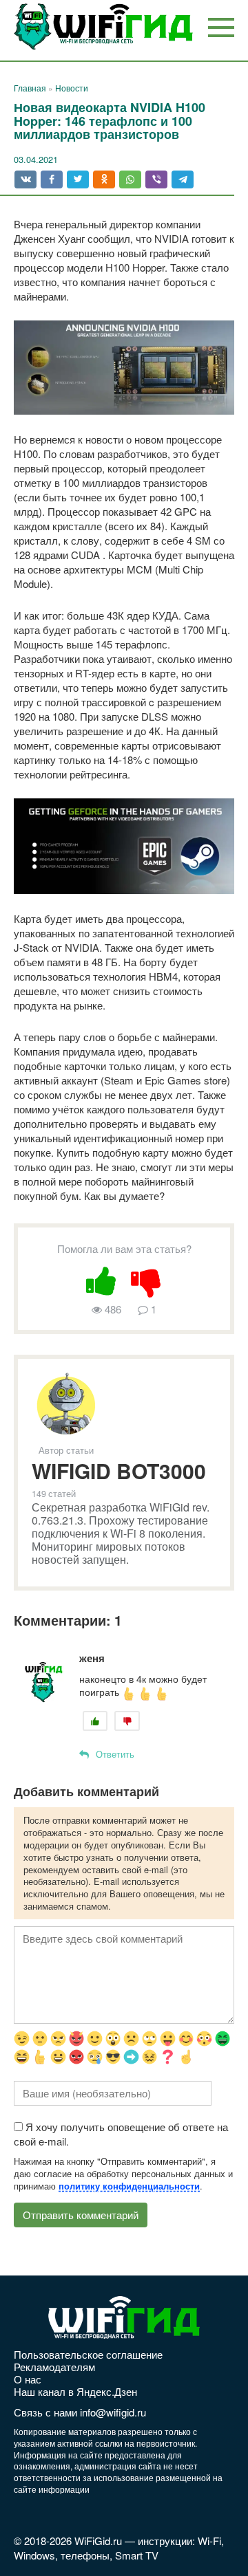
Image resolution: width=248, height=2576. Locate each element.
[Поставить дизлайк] (147, 1279)
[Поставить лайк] (101, 1279)
